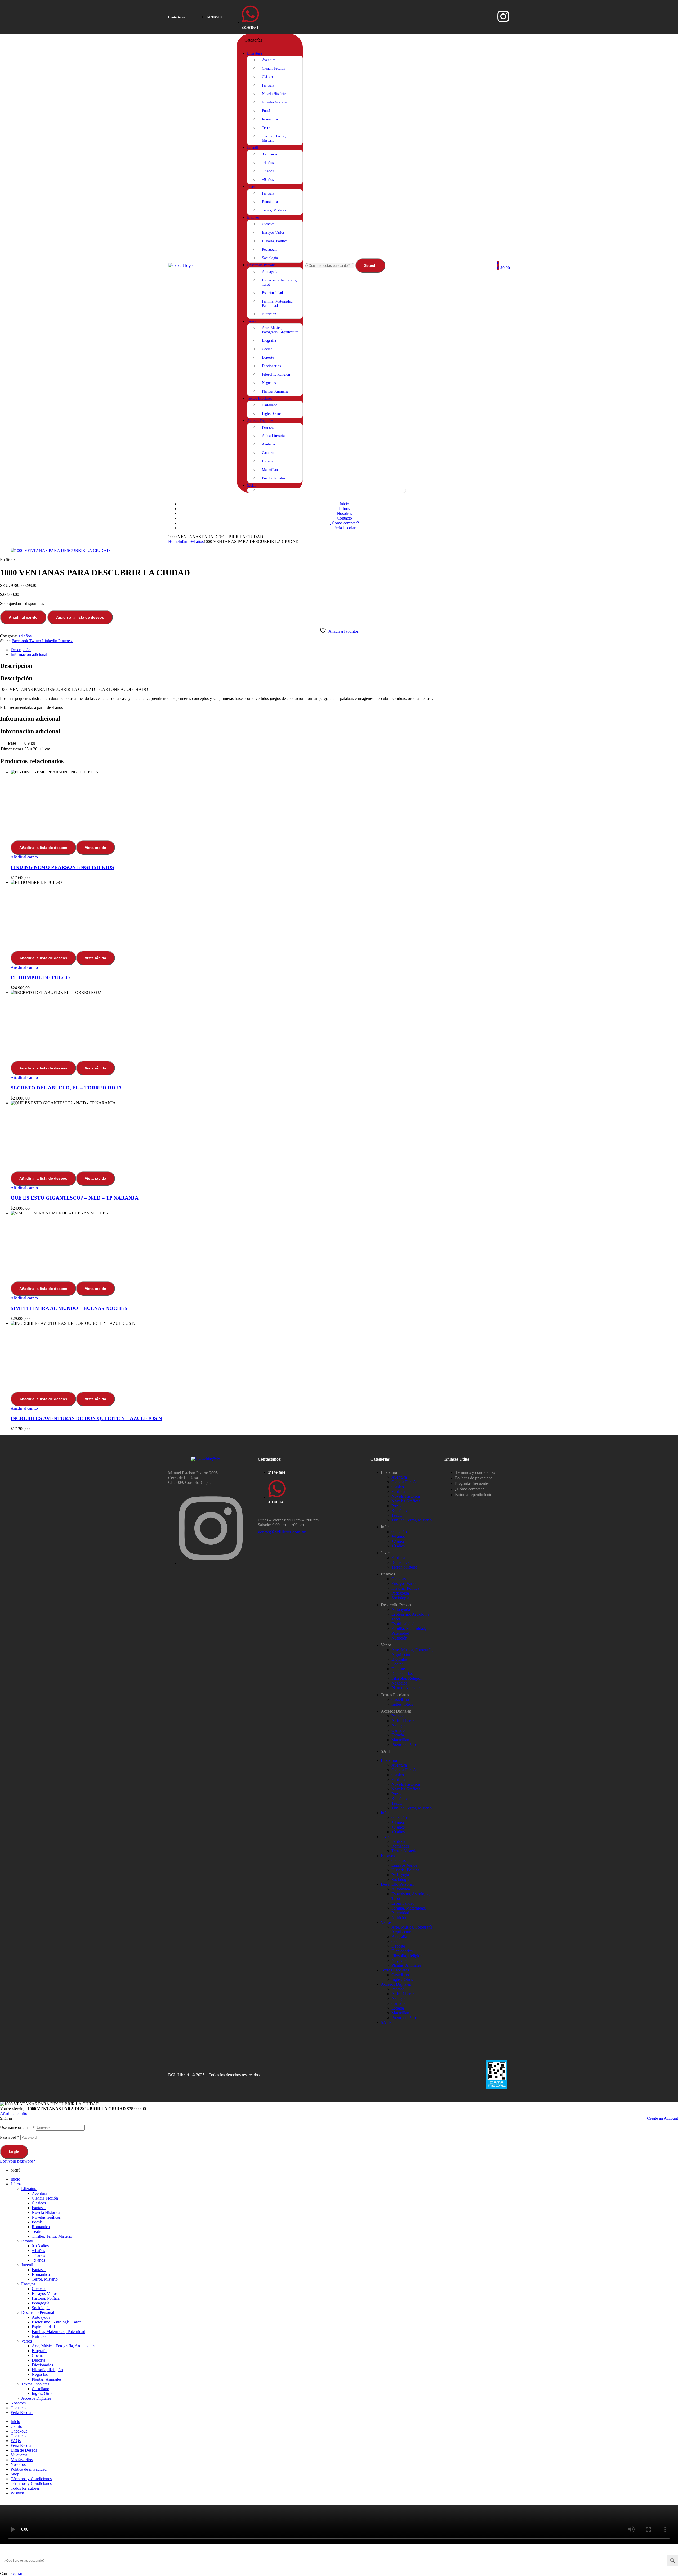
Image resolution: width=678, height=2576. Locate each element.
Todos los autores (25, 2488)
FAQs (16, 2441)
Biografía (399, 1659)
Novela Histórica (406, 1496)
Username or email (17, 2127)
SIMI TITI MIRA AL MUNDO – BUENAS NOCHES (69, 1308)
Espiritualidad (403, 1624)
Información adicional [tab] (30, 719)
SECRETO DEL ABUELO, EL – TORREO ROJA (66, 1088)
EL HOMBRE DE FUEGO (40, 978)
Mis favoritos (22, 2460)
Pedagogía (400, 1593)
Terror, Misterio (404, 1567)
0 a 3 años (400, 1532)
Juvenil (387, 1553)
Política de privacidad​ (29, 2469)
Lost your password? (17, 2161)
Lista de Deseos (24, 2450)
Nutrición (399, 1638)
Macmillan (400, 1740)
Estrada (398, 1735)
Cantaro (398, 1730)
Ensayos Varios (404, 1584)
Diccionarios (402, 1674)
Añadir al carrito (23, 617)
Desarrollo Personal (397, 1605)
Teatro (397, 1515)
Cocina (397, 1664)
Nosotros (18, 2403)
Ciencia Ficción (405, 1482)
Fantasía (398, 1491)
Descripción (21, 650)
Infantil (184, 541)
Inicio (15, 2179)
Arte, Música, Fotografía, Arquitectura (64, 2346)
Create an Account (663, 2118)
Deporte (398, 1669)
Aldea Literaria (404, 1721)
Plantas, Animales (406, 1688)
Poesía (397, 1506)
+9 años (398, 1546)
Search (370, 265)
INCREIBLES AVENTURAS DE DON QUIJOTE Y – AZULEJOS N (86, 1418)
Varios (386, 1645)
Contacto (18, 2408)
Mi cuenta (19, 2455)
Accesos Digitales (396, 1711)
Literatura (389, 1472)
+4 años (197, 541)
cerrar (17, 2573)
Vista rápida (95, 848)
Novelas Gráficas (406, 1501)
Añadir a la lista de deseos (80, 617)
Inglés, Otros (402, 1704)
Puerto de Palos (404, 1744)
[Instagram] (503, 16)
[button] (177, 17)
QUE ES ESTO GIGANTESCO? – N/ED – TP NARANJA (75, 1198)
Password (10, 2137)
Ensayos (388, 1574)
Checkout (19, 2431)
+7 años (398, 1541)
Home (173, 541)
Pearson (398, 1716)
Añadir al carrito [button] (24, 857)
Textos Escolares (395, 1695)
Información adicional (29, 654)
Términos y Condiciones (31, 2479)
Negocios (399, 1683)
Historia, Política (405, 1588)
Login (14, 2152)
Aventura (399, 1477)
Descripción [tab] (16, 666)
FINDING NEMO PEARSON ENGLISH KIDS (62, 867)
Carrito (16, 2426)
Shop (15, 2474)
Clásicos (398, 1487)
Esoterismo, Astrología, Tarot (56, 2322)
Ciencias (399, 1579)
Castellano (400, 1699)
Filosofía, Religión (407, 1678)
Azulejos (399, 1725)
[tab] (344, 650)
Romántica (400, 1510)
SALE (386, 1751)
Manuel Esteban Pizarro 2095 (193, 1473)
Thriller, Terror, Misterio (412, 1520)
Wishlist (17, 2493)
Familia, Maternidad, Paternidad (409, 1631)
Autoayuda (401, 1609)
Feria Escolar (22, 2413)
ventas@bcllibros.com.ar (282, 1532)
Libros (16, 2184)
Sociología (400, 1598)
